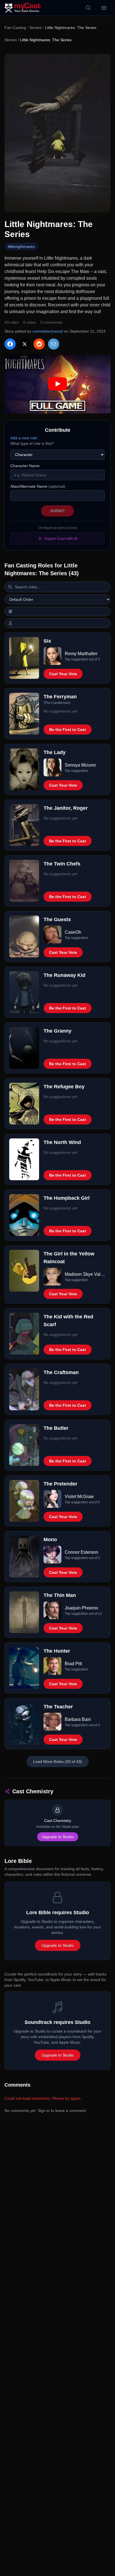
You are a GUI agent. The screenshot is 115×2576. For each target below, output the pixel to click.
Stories (35, 28)
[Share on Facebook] (10, 344)
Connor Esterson (82, 1552)
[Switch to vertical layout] (57, 611)
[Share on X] (25, 344)
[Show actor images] (57, 623)
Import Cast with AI (61, 538)
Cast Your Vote (63, 674)
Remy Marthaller (81, 654)
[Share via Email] (54, 344)
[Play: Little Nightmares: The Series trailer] (57, 384)
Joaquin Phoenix (82, 1608)
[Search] (88, 8)
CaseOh (73, 932)
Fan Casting (15, 28)
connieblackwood (48, 331)
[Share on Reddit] (39, 344)
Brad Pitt (73, 1664)
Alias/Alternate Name (38, 486)
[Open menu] (104, 8)
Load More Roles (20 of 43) (58, 1762)
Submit (57, 511)
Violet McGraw (79, 1496)
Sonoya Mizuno (80, 765)
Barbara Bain (78, 1719)
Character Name (25, 466)
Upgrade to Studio (58, 1837)
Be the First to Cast (68, 730)
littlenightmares (21, 247)
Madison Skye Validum (85, 1274)
